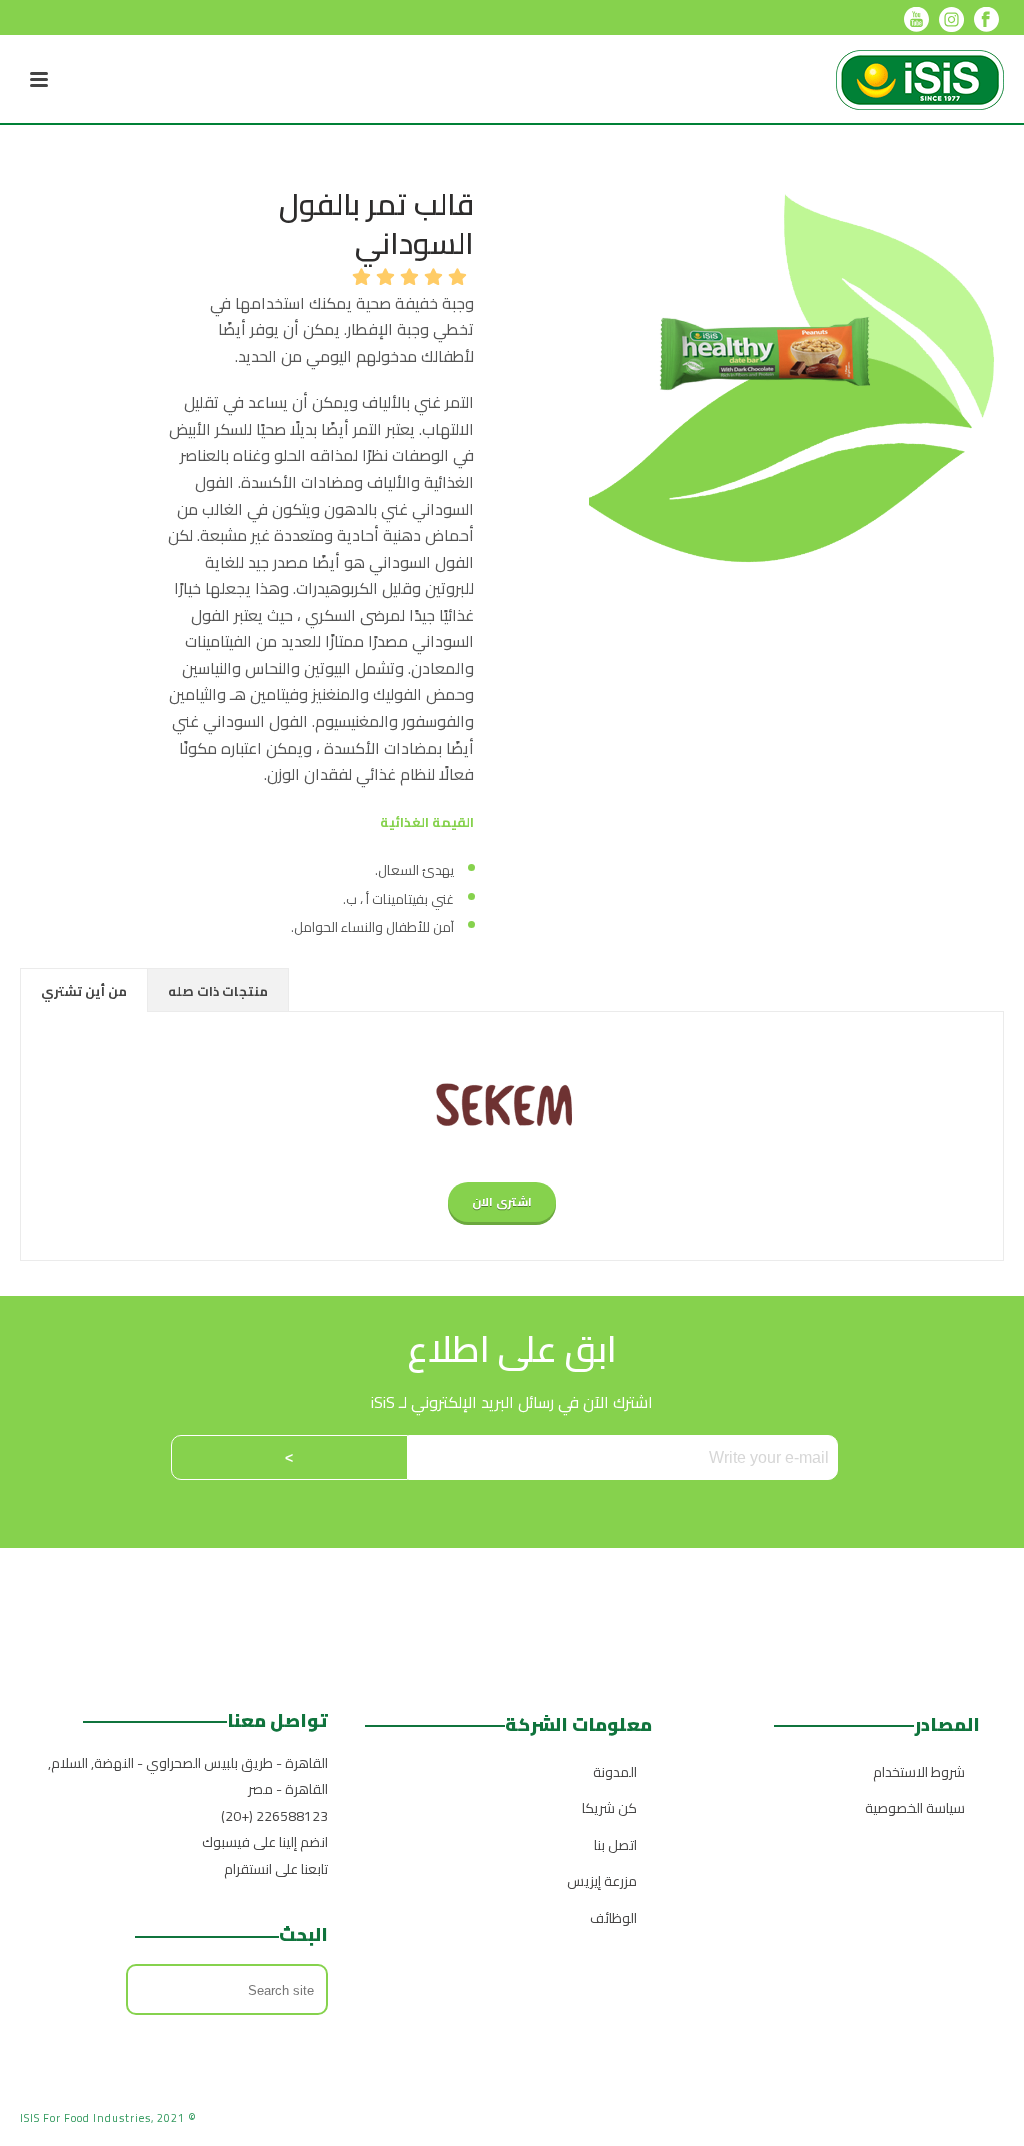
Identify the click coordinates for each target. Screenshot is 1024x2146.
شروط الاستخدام (919, 1772)
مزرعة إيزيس (602, 1881)
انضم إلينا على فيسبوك (265, 1842)
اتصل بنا (615, 1845)
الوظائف (613, 1918)
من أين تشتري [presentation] (84, 991)
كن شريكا (609, 1808)
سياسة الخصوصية (915, 1808)
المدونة (615, 1772)
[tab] (84, 990)
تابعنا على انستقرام (276, 1869)
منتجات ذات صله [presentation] (218, 991)
